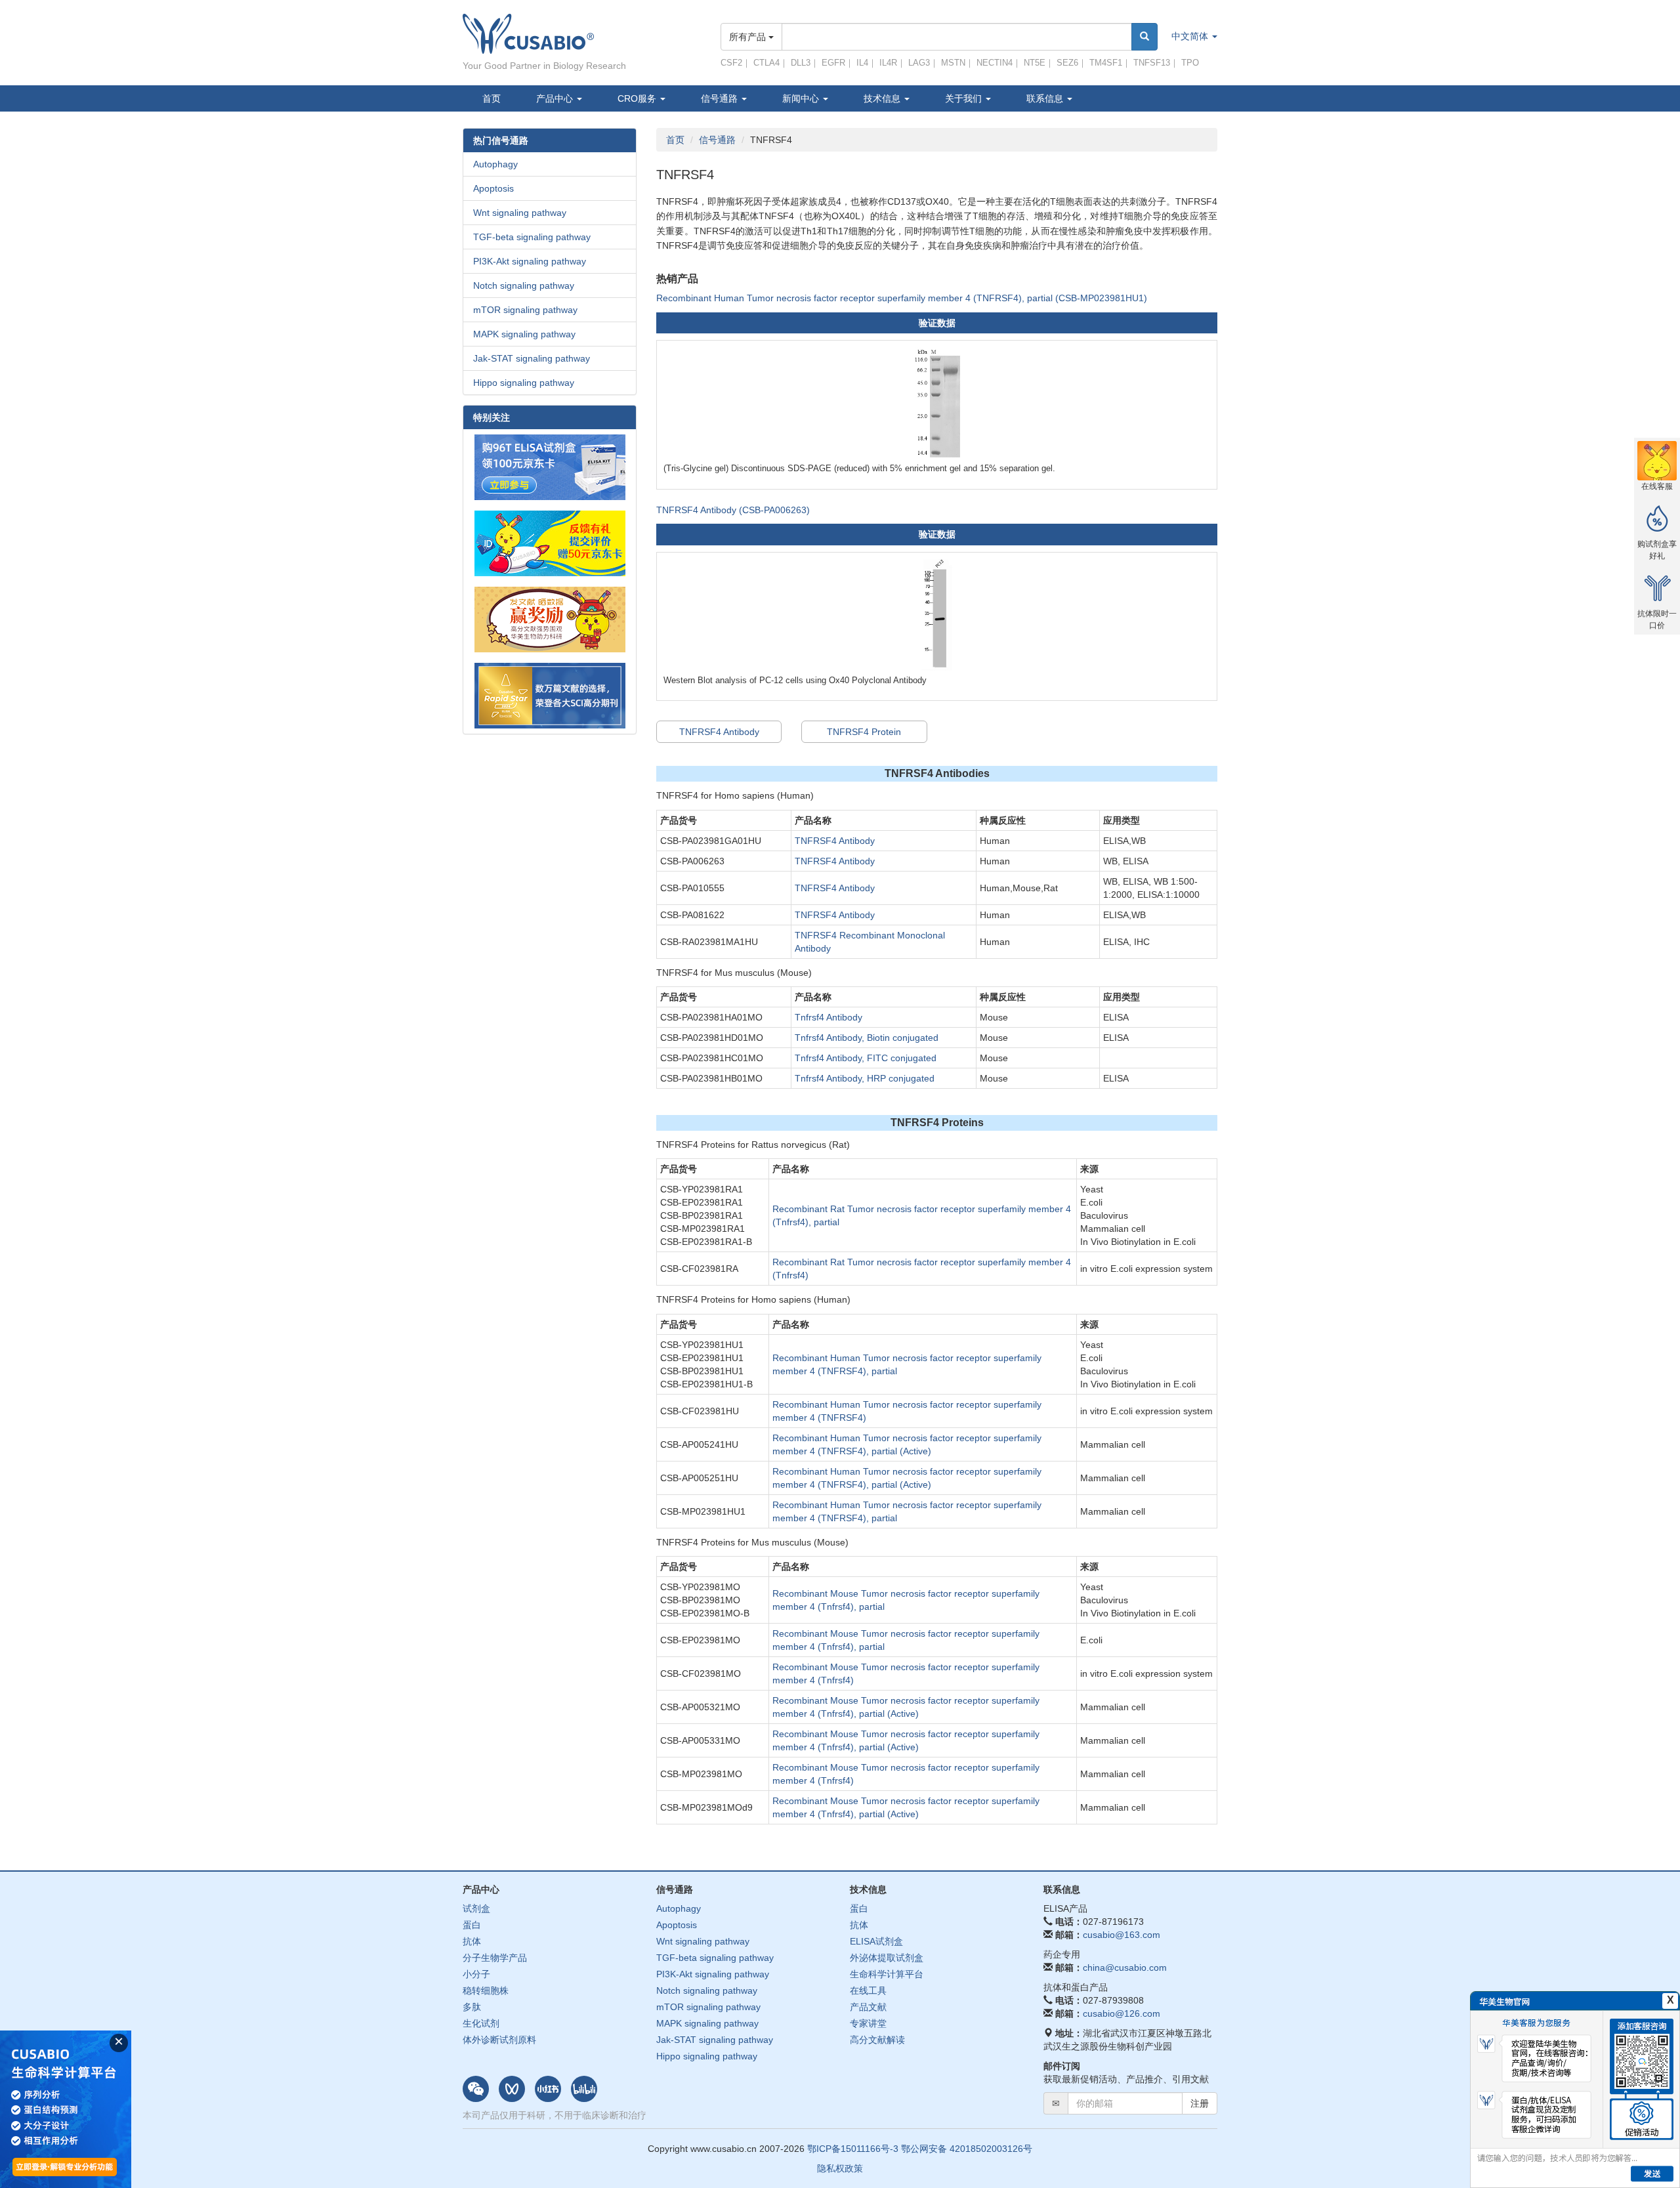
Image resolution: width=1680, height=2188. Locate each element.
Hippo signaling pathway (524, 383)
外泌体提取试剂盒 (887, 1958)
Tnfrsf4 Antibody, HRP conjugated (865, 1078)
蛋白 (472, 1925)
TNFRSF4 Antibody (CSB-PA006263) (733, 510)
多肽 (472, 2007)
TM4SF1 (1106, 63)
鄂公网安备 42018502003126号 (967, 2149)
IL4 (862, 63)
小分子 (476, 1974)
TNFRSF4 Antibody (719, 732)
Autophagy (495, 164)
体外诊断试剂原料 (499, 2040)
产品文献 (868, 2007)
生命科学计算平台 (887, 1974)
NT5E (1035, 63)
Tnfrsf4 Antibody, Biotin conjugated (867, 1038)
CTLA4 (766, 63)
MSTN (953, 63)
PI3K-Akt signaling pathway (530, 261)
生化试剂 (481, 2023)
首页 (492, 98)
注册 (1200, 2103)
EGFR (833, 63)
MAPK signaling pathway (524, 334)
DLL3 (801, 63)
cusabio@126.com (1122, 2013)
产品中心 (556, 98)
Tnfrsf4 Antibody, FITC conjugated (866, 1058)
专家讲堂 (868, 2023)
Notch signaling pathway (524, 285)
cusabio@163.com (1122, 1935)
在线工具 (868, 1990)
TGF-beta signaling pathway (532, 237)
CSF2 (731, 63)
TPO (1190, 63)
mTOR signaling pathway (525, 310)
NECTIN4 (995, 63)
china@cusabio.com (1125, 1967)
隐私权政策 (840, 2168)
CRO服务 (638, 98)
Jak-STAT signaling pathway (532, 358)
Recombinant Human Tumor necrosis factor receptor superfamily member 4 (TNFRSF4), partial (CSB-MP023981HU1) (902, 298)
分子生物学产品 (495, 1958)
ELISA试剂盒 (876, 1941)
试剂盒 (476, 1908)
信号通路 (717, 140)
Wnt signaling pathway (520, 213)
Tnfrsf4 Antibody (829, 1017)
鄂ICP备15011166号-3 (853, 2149)
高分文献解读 (877, 2040)
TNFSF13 (1152, 63)
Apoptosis (493, 188)
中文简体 (1191, 36)
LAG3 (919, 63)
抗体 (472, 1941)
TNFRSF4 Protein (864, 732)
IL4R (888, 63)
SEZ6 (1067, 63)
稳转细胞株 (486, 1990)
